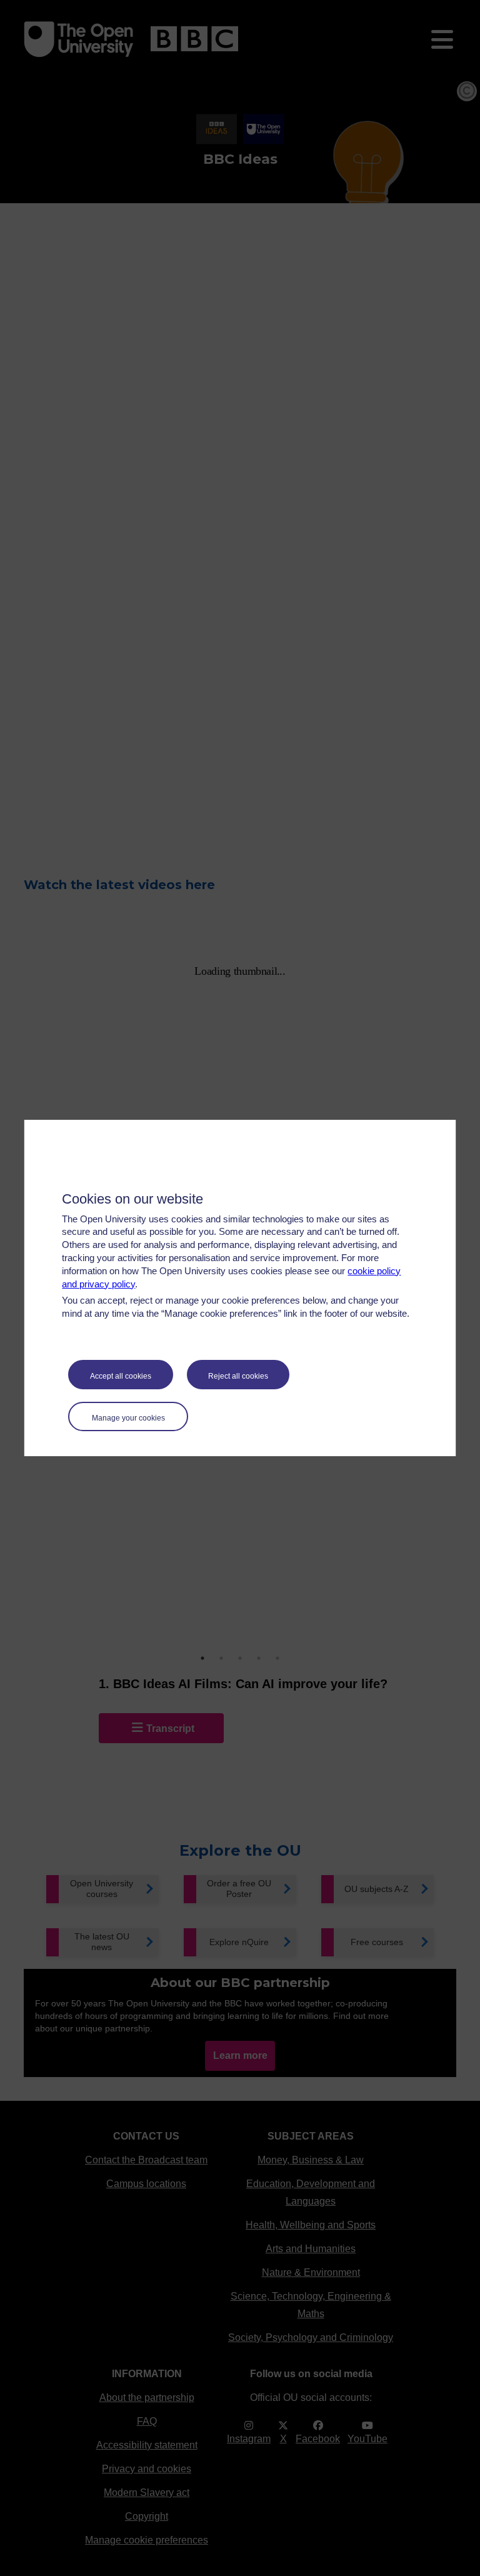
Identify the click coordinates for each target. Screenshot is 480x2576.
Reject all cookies (238, 1376)
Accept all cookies (121, 1376)
